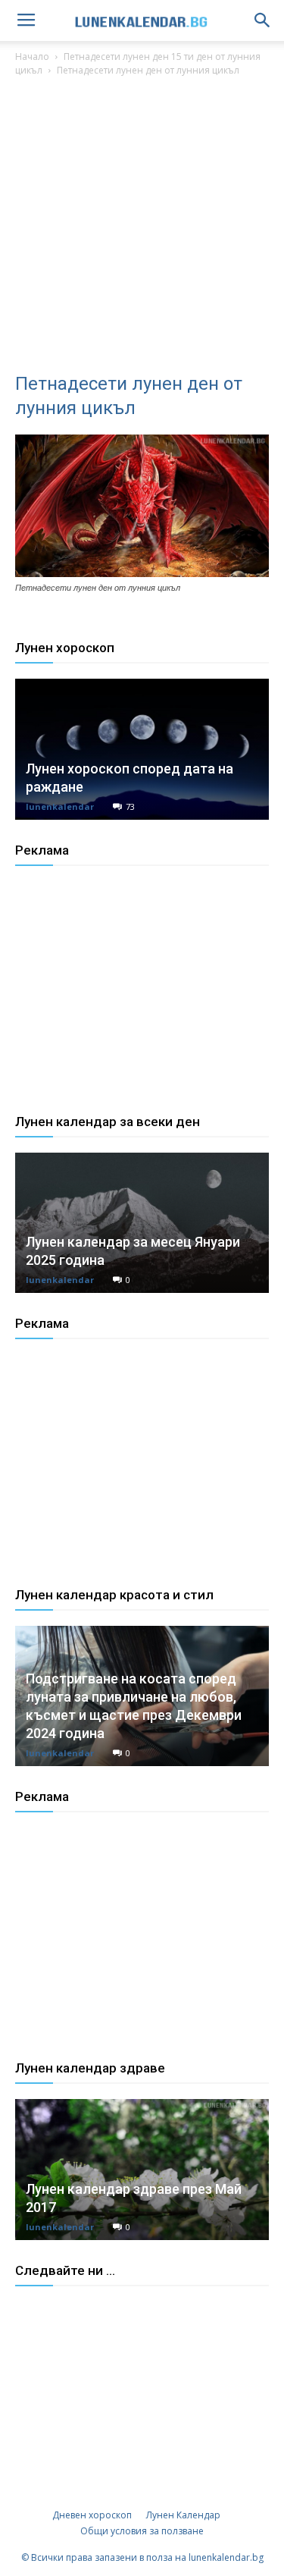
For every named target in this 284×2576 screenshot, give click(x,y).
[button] (263, 20)
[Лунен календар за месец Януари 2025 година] (142, 1223)
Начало (32, 56)
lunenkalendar (60, 806)
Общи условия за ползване (142, 2531)
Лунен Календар (183, 2515)
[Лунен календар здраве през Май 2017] (142, 2169)
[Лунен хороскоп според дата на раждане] (142, 749)
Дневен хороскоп (92, 2515)
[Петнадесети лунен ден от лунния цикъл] (142, 573)
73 (130, 806)
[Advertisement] (142, 229)
